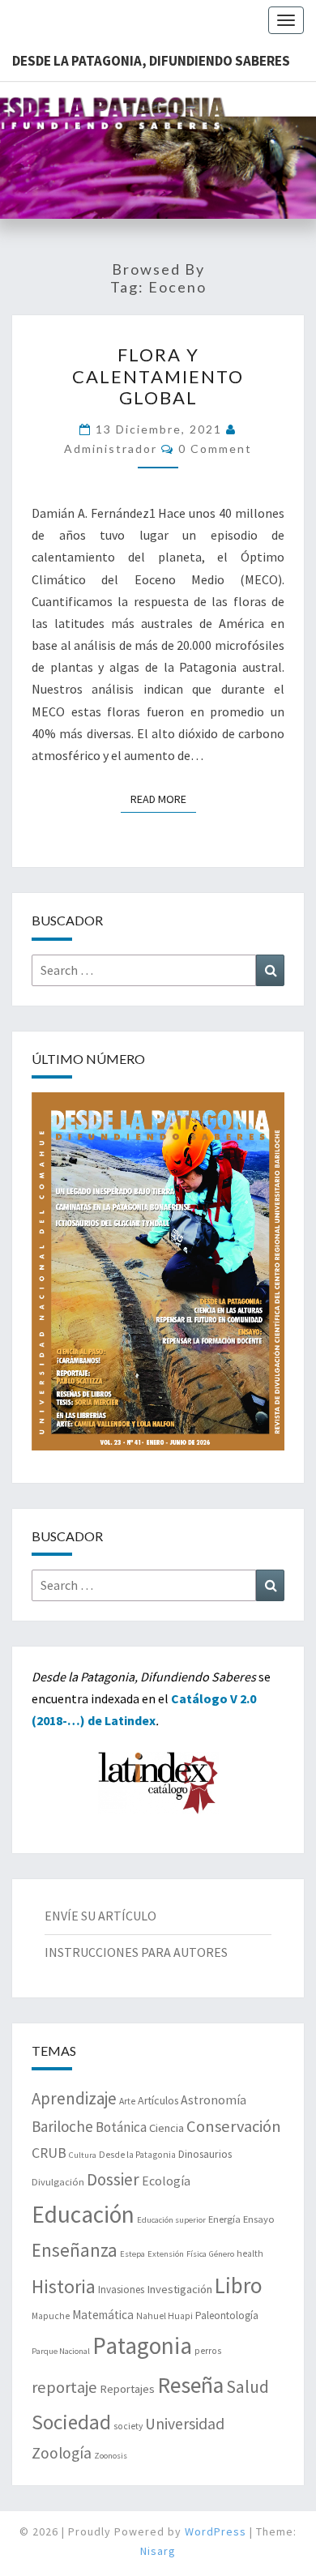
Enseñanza (75, 2250)
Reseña (190, 2385)
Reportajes (127, 2389)
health (250, 2253)
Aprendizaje (74, 2098)
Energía (224, 2219)
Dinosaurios (205, 2154)
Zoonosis (111, 2456)
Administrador (111, 449)
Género (222, 2254)
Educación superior (171, 2220)
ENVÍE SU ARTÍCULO (100, 1916)
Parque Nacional (61, 2351)
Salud (248, 2387)
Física (196, 2254)
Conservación (234, 2126)
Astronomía (214, 2100)
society (128, 2426)
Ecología (166, 2181)
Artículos (158, 2100)
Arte (127, 2101)
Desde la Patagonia (137, 2155)
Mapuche (51, 2316)
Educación (83, 2214)
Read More (163, 799)
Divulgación (58, 2182)
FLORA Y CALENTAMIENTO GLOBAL (158, 376)
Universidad (185, 2424)
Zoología (62, 2453)
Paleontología (227, 2315)
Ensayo (259, 2219)
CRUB (49, 2153)
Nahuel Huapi (164, 2316)
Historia (64, 2286)
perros (208, 2351)
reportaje (64, 2387)
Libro (239, 2285)
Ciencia (167, 2128)
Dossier (113, 2179)
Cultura (83, 2155)
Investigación (179, 2289)
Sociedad (71, 2422)
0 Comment (215, 449)
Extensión (166, 2254)
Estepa (132, 2254)
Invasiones (121, 2290)
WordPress (216, 2531)
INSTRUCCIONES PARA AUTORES (136, 1952)
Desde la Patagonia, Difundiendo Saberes (151, 61)
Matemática (103, 2315)
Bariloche (62, 2126)
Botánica (121, 2127)
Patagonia (142, 2345)
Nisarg (158, 2551)
